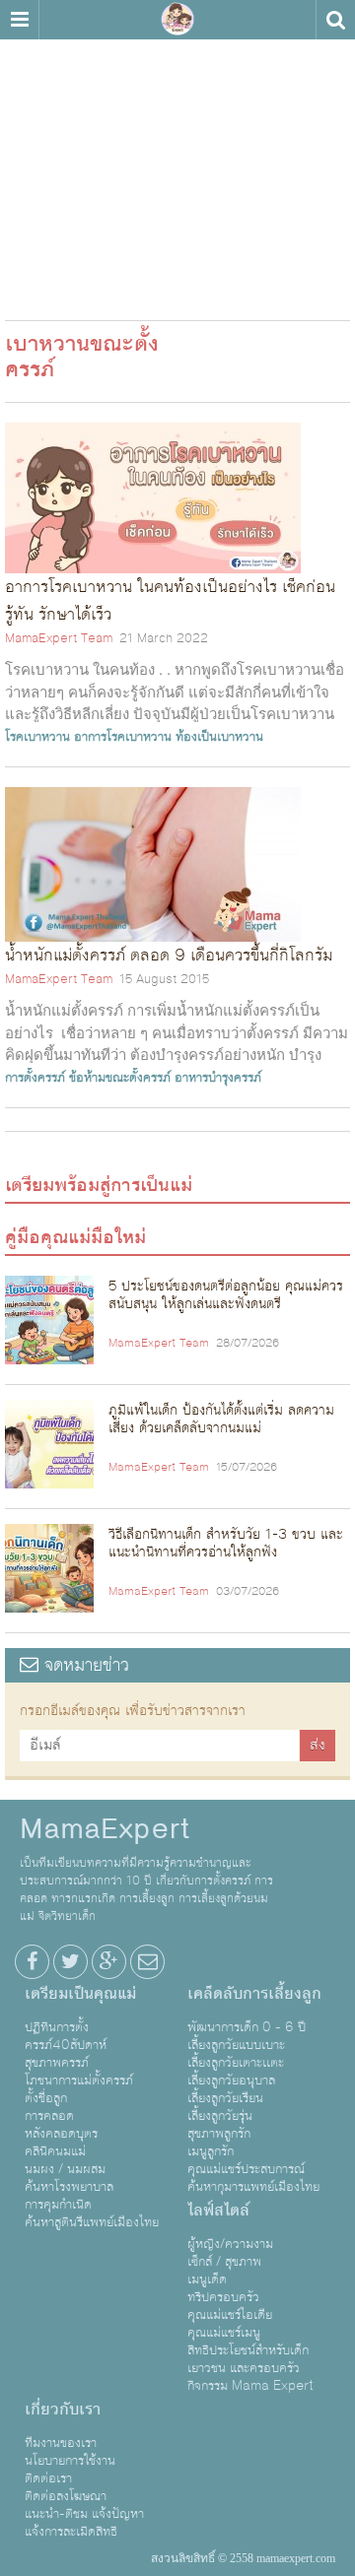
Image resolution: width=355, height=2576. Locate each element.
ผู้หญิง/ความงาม (230, 2244)
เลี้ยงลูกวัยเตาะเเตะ (236, 2063)
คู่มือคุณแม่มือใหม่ (75, 1237)
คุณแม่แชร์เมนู (224, 2333)
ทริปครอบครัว (223, 2297)
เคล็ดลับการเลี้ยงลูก (254, 1994)
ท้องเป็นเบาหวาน (219, 737)
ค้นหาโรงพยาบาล (69, 2187)
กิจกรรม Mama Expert (250, 2386)
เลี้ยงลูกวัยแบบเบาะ (236, 2045)
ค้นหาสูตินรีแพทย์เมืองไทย (92, 2222)
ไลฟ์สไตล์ (218, 2211)
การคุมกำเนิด (58, 2205)
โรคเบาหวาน (37, 737)
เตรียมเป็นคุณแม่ (80, 1994)
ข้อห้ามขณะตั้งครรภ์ (120, 1078)
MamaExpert (177, 20)
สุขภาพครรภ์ (57, 2063)
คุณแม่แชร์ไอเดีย (230, 2315)
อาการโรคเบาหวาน (123, 737)
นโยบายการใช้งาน (70, 2461)
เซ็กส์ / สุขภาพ (224, 2262)
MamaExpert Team (59, 638)
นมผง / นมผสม (65, 2169)
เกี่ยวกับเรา (63, 2410)
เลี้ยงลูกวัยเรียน (225, 2098)
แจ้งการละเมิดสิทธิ (71, 2532)
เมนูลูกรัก (211, 2151)
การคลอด (49, 2116)
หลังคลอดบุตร (61, 2134)
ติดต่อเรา (48, 2478)
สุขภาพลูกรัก (219, 2134)
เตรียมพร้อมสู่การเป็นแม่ (99, 1185)
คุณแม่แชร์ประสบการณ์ (246, 2169)
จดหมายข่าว (84, 1665)
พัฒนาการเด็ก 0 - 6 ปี (247, 2027)
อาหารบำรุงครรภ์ (218, 1078)
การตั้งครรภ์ (35, 1078)
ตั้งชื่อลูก (46, 2098)
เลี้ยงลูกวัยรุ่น (220, 2116)
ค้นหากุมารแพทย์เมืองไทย (253, 2187)
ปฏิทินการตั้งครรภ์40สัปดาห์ (66, 2036)
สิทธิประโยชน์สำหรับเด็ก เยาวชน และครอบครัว (248, 2359)
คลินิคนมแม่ (55, 2151)
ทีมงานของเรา (61, 2443)
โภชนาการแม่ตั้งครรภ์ (79, 2081)
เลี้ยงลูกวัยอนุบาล (231, 2081)
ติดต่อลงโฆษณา (66, 2496)
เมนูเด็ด (207, 2279)
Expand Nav (19, 20)
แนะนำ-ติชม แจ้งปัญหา (84, 2514)
